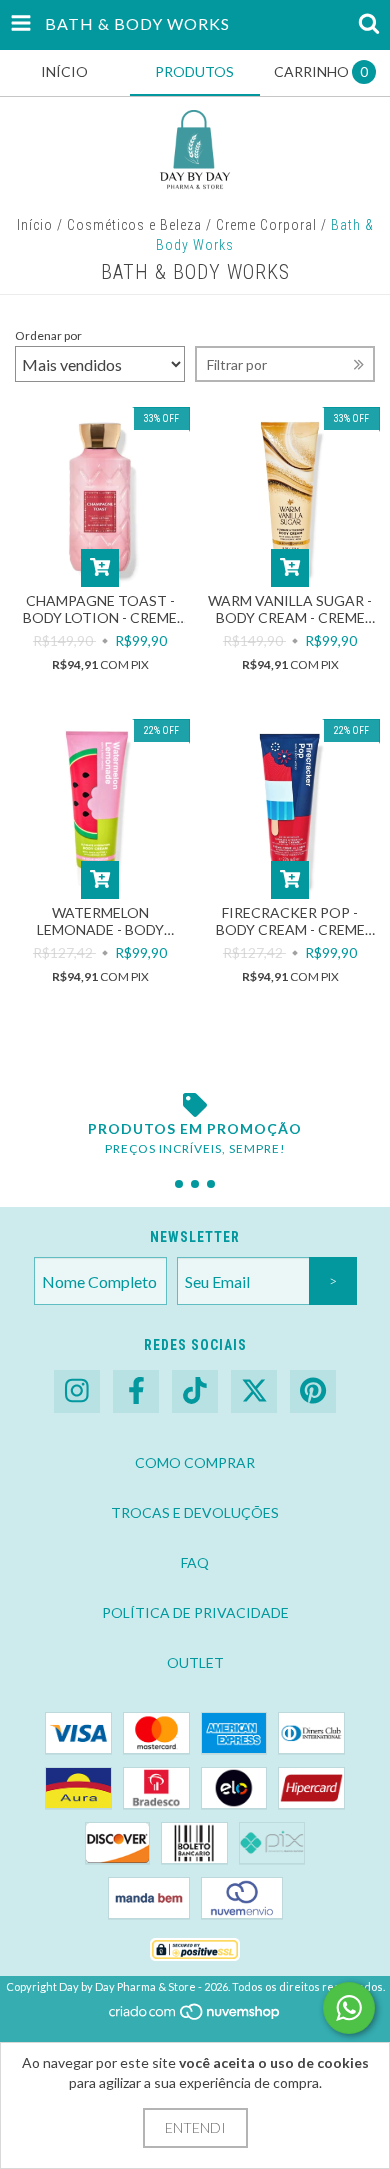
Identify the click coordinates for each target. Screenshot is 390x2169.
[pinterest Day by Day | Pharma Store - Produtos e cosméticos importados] (313, 1391)
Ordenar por (48, 335)
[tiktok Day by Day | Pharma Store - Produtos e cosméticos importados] (195, 1391)
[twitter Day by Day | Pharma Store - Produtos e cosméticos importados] (254, 1391)
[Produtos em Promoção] (195, 1105)
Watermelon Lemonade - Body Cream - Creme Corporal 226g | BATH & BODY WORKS (100, 921)
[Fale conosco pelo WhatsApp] (349, 2008)
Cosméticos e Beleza (134, 225)
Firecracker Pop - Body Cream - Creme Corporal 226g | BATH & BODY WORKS (290, 921)
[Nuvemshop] (195, 2016)
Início (35, 225)
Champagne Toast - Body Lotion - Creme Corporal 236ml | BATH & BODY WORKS (100, 609)
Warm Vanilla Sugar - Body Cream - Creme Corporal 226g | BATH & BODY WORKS (290, 609)
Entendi (195, 2127)
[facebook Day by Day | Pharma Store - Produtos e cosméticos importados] (136, 1391)
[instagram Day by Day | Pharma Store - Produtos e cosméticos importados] (77, 1391)
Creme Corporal (266, 225)
